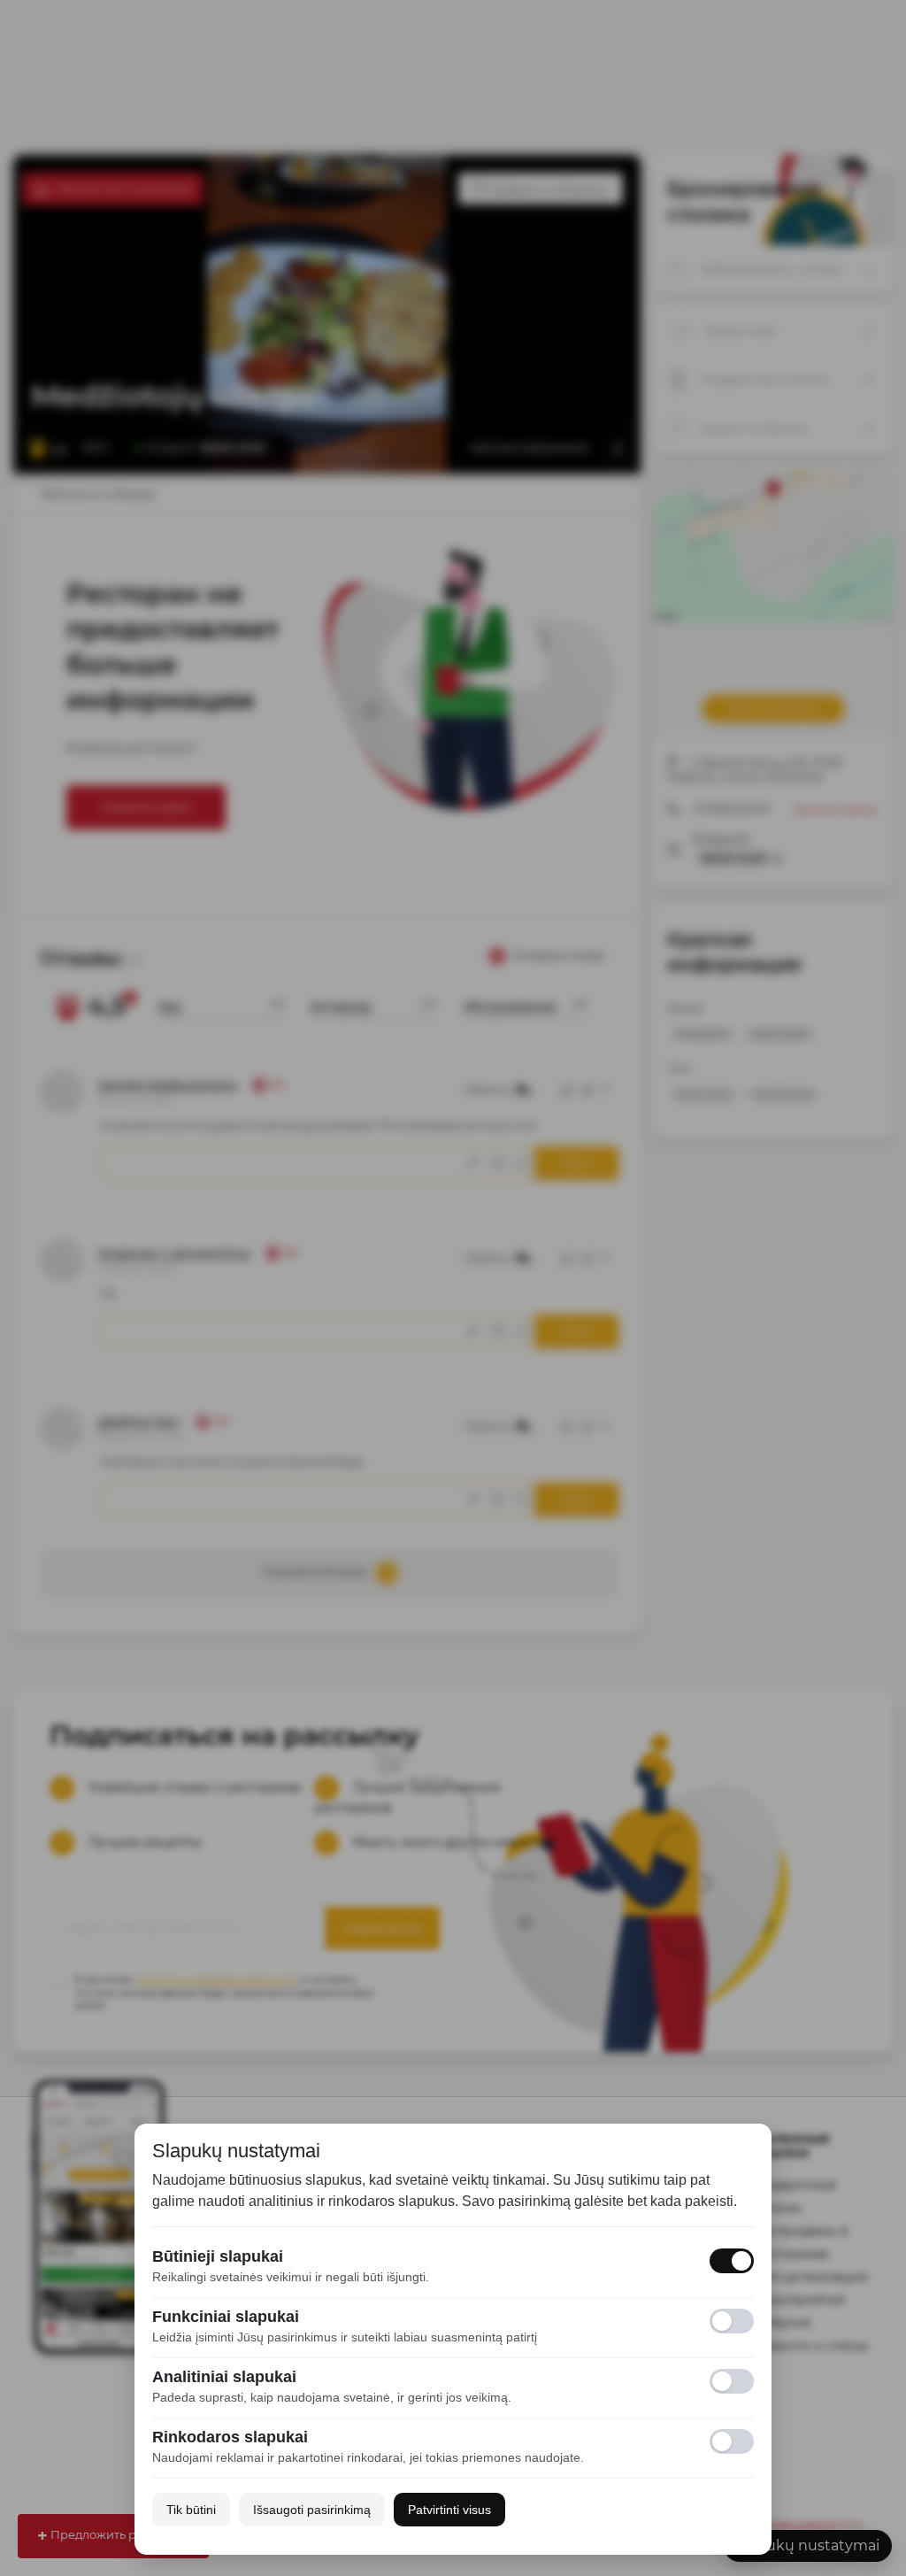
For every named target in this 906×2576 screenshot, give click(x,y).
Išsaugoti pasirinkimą (312, 2510)
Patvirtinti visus (449, 2510)
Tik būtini (191, 2510)
